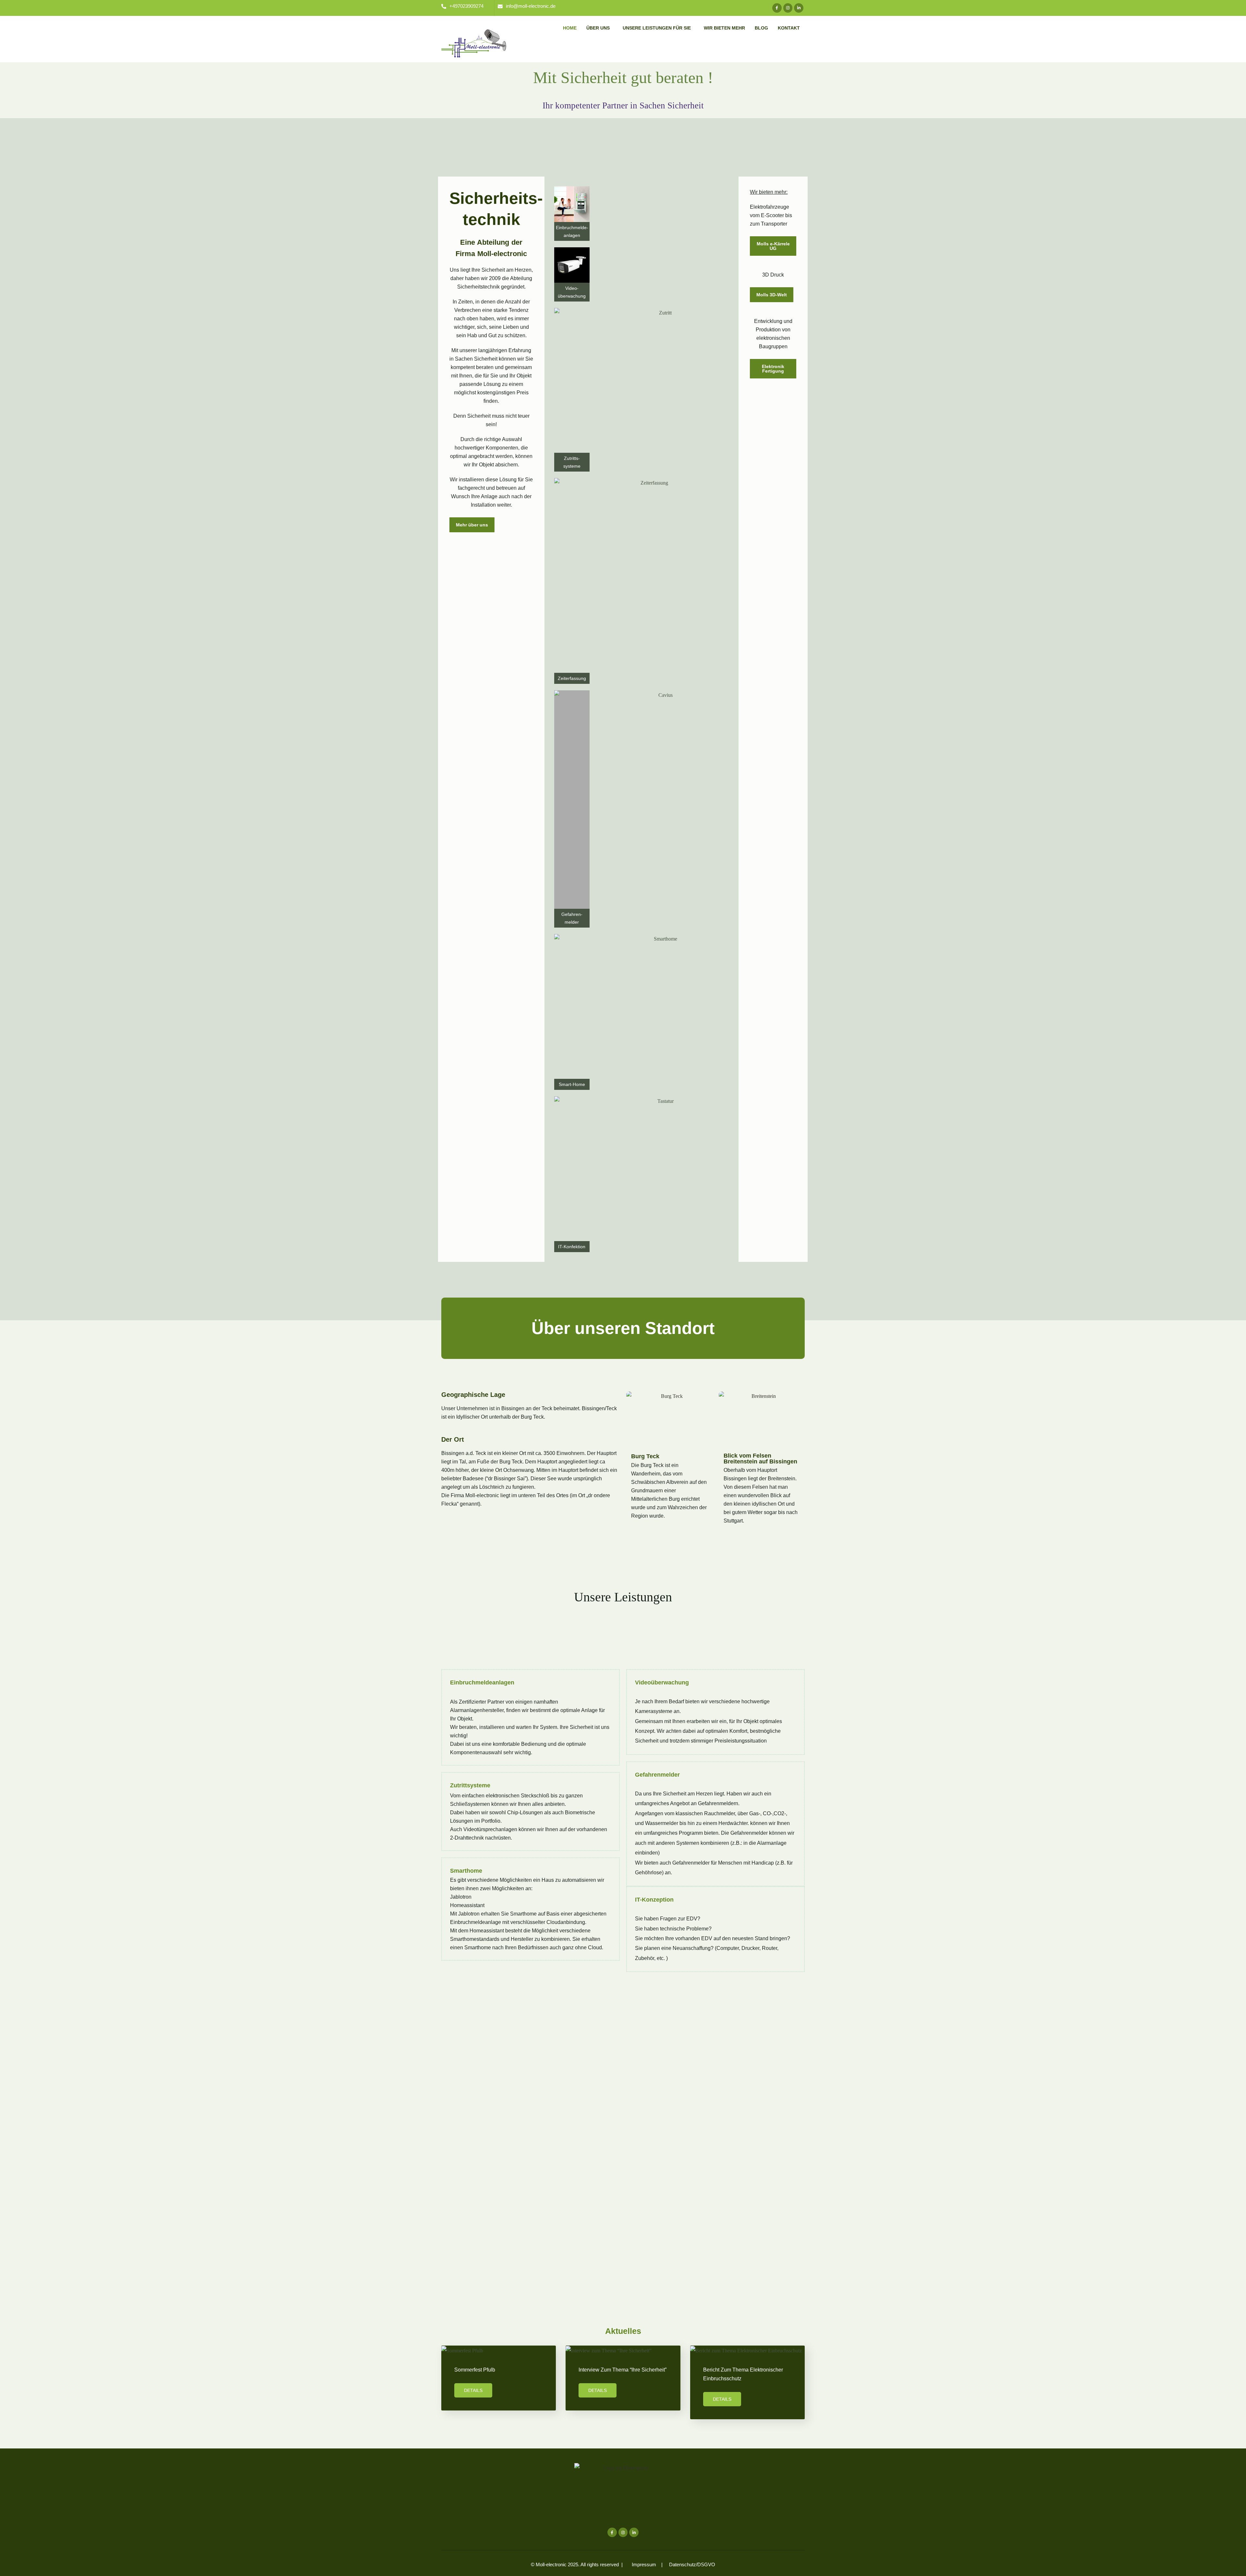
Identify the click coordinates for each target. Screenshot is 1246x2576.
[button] (600, 28)
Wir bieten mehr (724, 28)
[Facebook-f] (777, 8)
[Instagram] (788, 8)
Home (570, 28)
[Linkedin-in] (799, 8)
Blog (761, 28)
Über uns (598, 28)
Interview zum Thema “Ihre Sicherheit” (623, 2370)
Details (473, 2390)
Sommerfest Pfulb (475, 2370)
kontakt (789, 28)
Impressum (644, 2564)
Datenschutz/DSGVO (691, 2564)
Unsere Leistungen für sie (657, 28)
